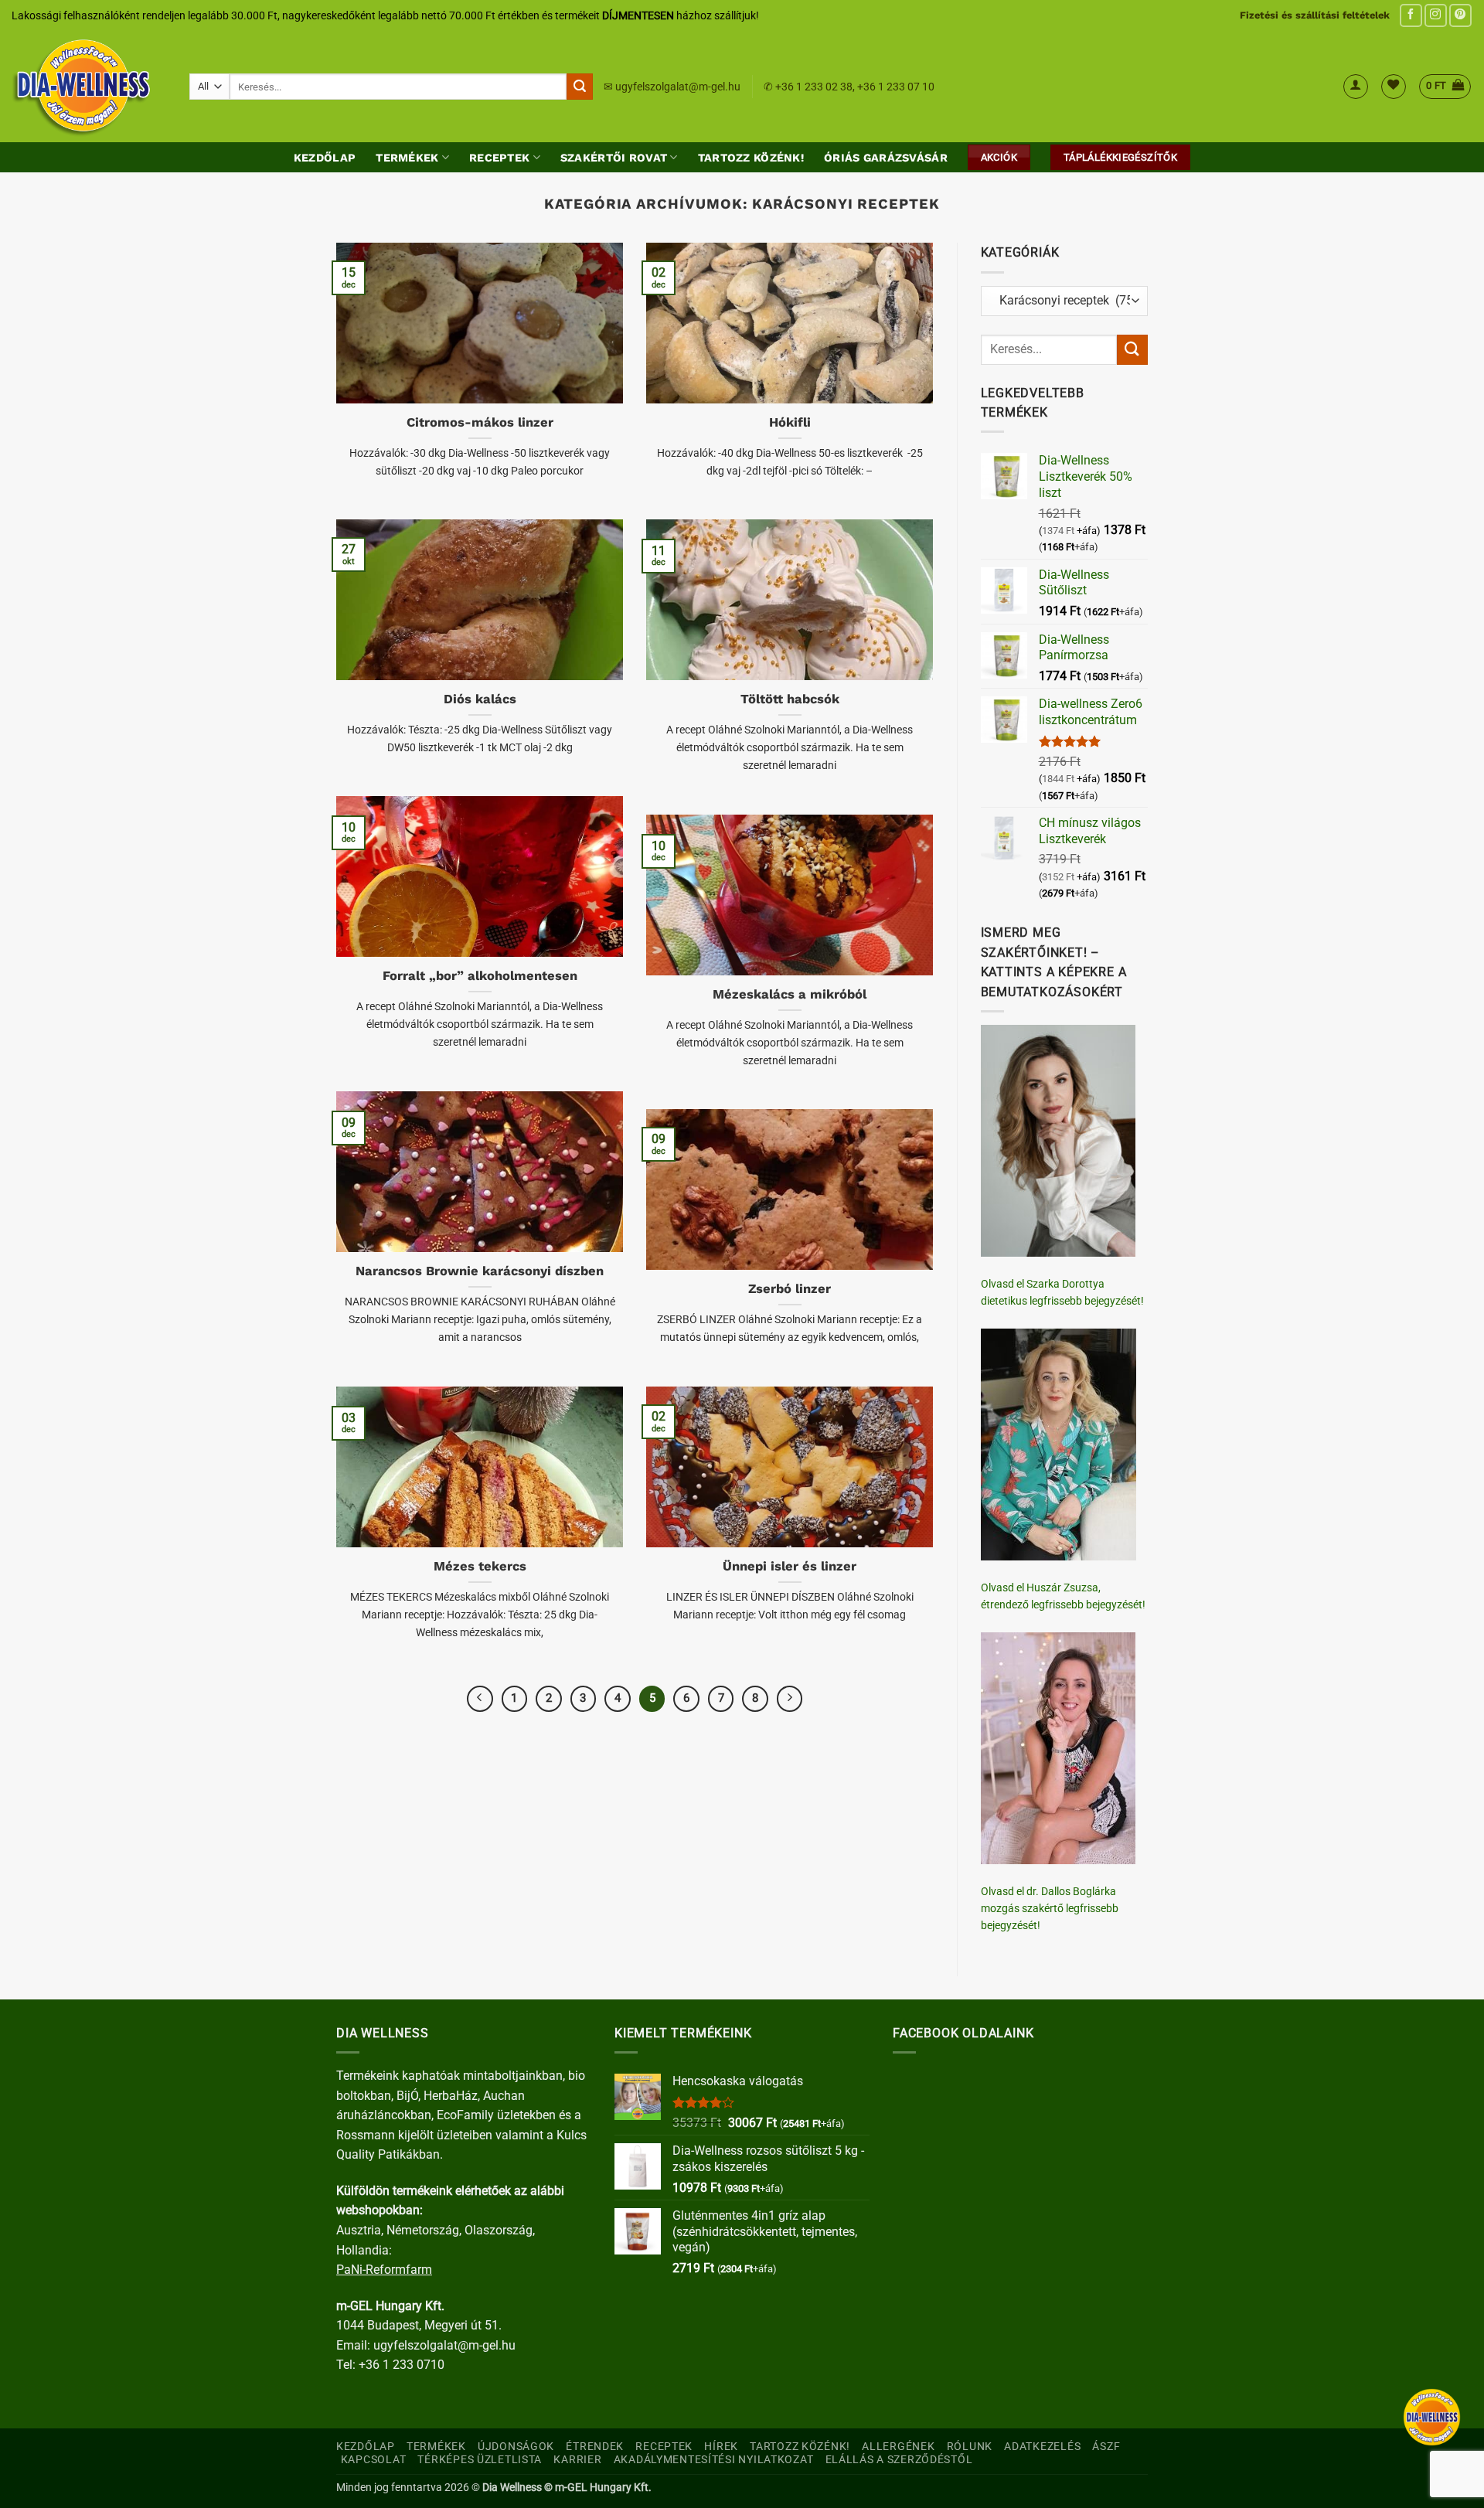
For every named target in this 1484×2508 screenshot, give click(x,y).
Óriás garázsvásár (886, 158)
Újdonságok (516, 2447)
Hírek (721, 2447)
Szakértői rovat (614, 158)
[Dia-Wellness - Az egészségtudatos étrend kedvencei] (89, 87)
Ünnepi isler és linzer (790, 1566)
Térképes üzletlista (480, 2460)
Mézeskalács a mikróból (790, 994)
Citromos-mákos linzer (480, 422)
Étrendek (595, 2447)
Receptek (499, 158)
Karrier (577, 2460)
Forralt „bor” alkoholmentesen (480, 976)
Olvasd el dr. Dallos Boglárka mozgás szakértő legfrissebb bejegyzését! (1050, 1909)
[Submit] (580, 87)
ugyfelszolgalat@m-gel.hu (678, 87)
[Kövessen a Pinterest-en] (1460, 15)
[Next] (790, 1699)
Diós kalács (480, 699)
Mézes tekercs (480, 1566)
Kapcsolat (373, 2460)
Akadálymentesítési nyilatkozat (714, 2460)
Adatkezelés (1042, 2447)
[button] (1356, 87)
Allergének (898, 2447)
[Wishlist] (1394, 87)
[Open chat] (1432, 2417)
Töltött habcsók (790, 699)
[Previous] (480, 1699)
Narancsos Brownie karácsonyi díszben (480, 1271)
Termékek (407, 158)
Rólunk (970, 2447)
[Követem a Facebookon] (1411, 15)
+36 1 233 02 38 (814, 87)
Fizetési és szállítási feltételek (1315, 15)
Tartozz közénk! (751, 158)
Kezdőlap (325, 158)
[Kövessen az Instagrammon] (1436, 15)
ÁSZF (1106, 2447)
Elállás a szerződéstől (899, 2460)
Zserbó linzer (790, 1289)
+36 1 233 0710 (402, 2365)
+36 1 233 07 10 (896, 87)
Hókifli (790, 422)
